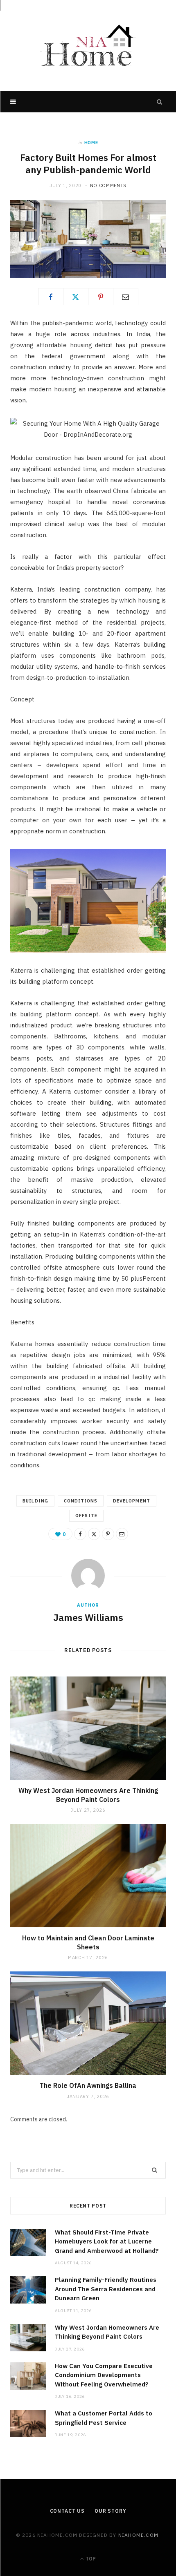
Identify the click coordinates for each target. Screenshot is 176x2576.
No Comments (108, 185)
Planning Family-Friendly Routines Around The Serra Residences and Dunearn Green (106, 2289)
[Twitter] (76, 297)
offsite (86, 1516)
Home (91, 143)
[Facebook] (51, 297)
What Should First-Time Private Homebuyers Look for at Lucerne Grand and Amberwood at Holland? (107, 2241)
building (35, 1501)
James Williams (88, 1617)
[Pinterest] (101, 297)
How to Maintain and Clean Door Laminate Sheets (88, 1942)
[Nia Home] (88, 46)
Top (90, 2559)
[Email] (126, 297)
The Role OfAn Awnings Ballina (88, 2085)
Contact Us (67, 2511)
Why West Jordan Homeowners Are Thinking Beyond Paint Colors (88, 1795)
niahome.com (138, 2535)
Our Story (111, 2511)
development (132, 1501)
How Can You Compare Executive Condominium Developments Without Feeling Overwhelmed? (104, 2375)
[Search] (160, 102)
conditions (81, 1501)
